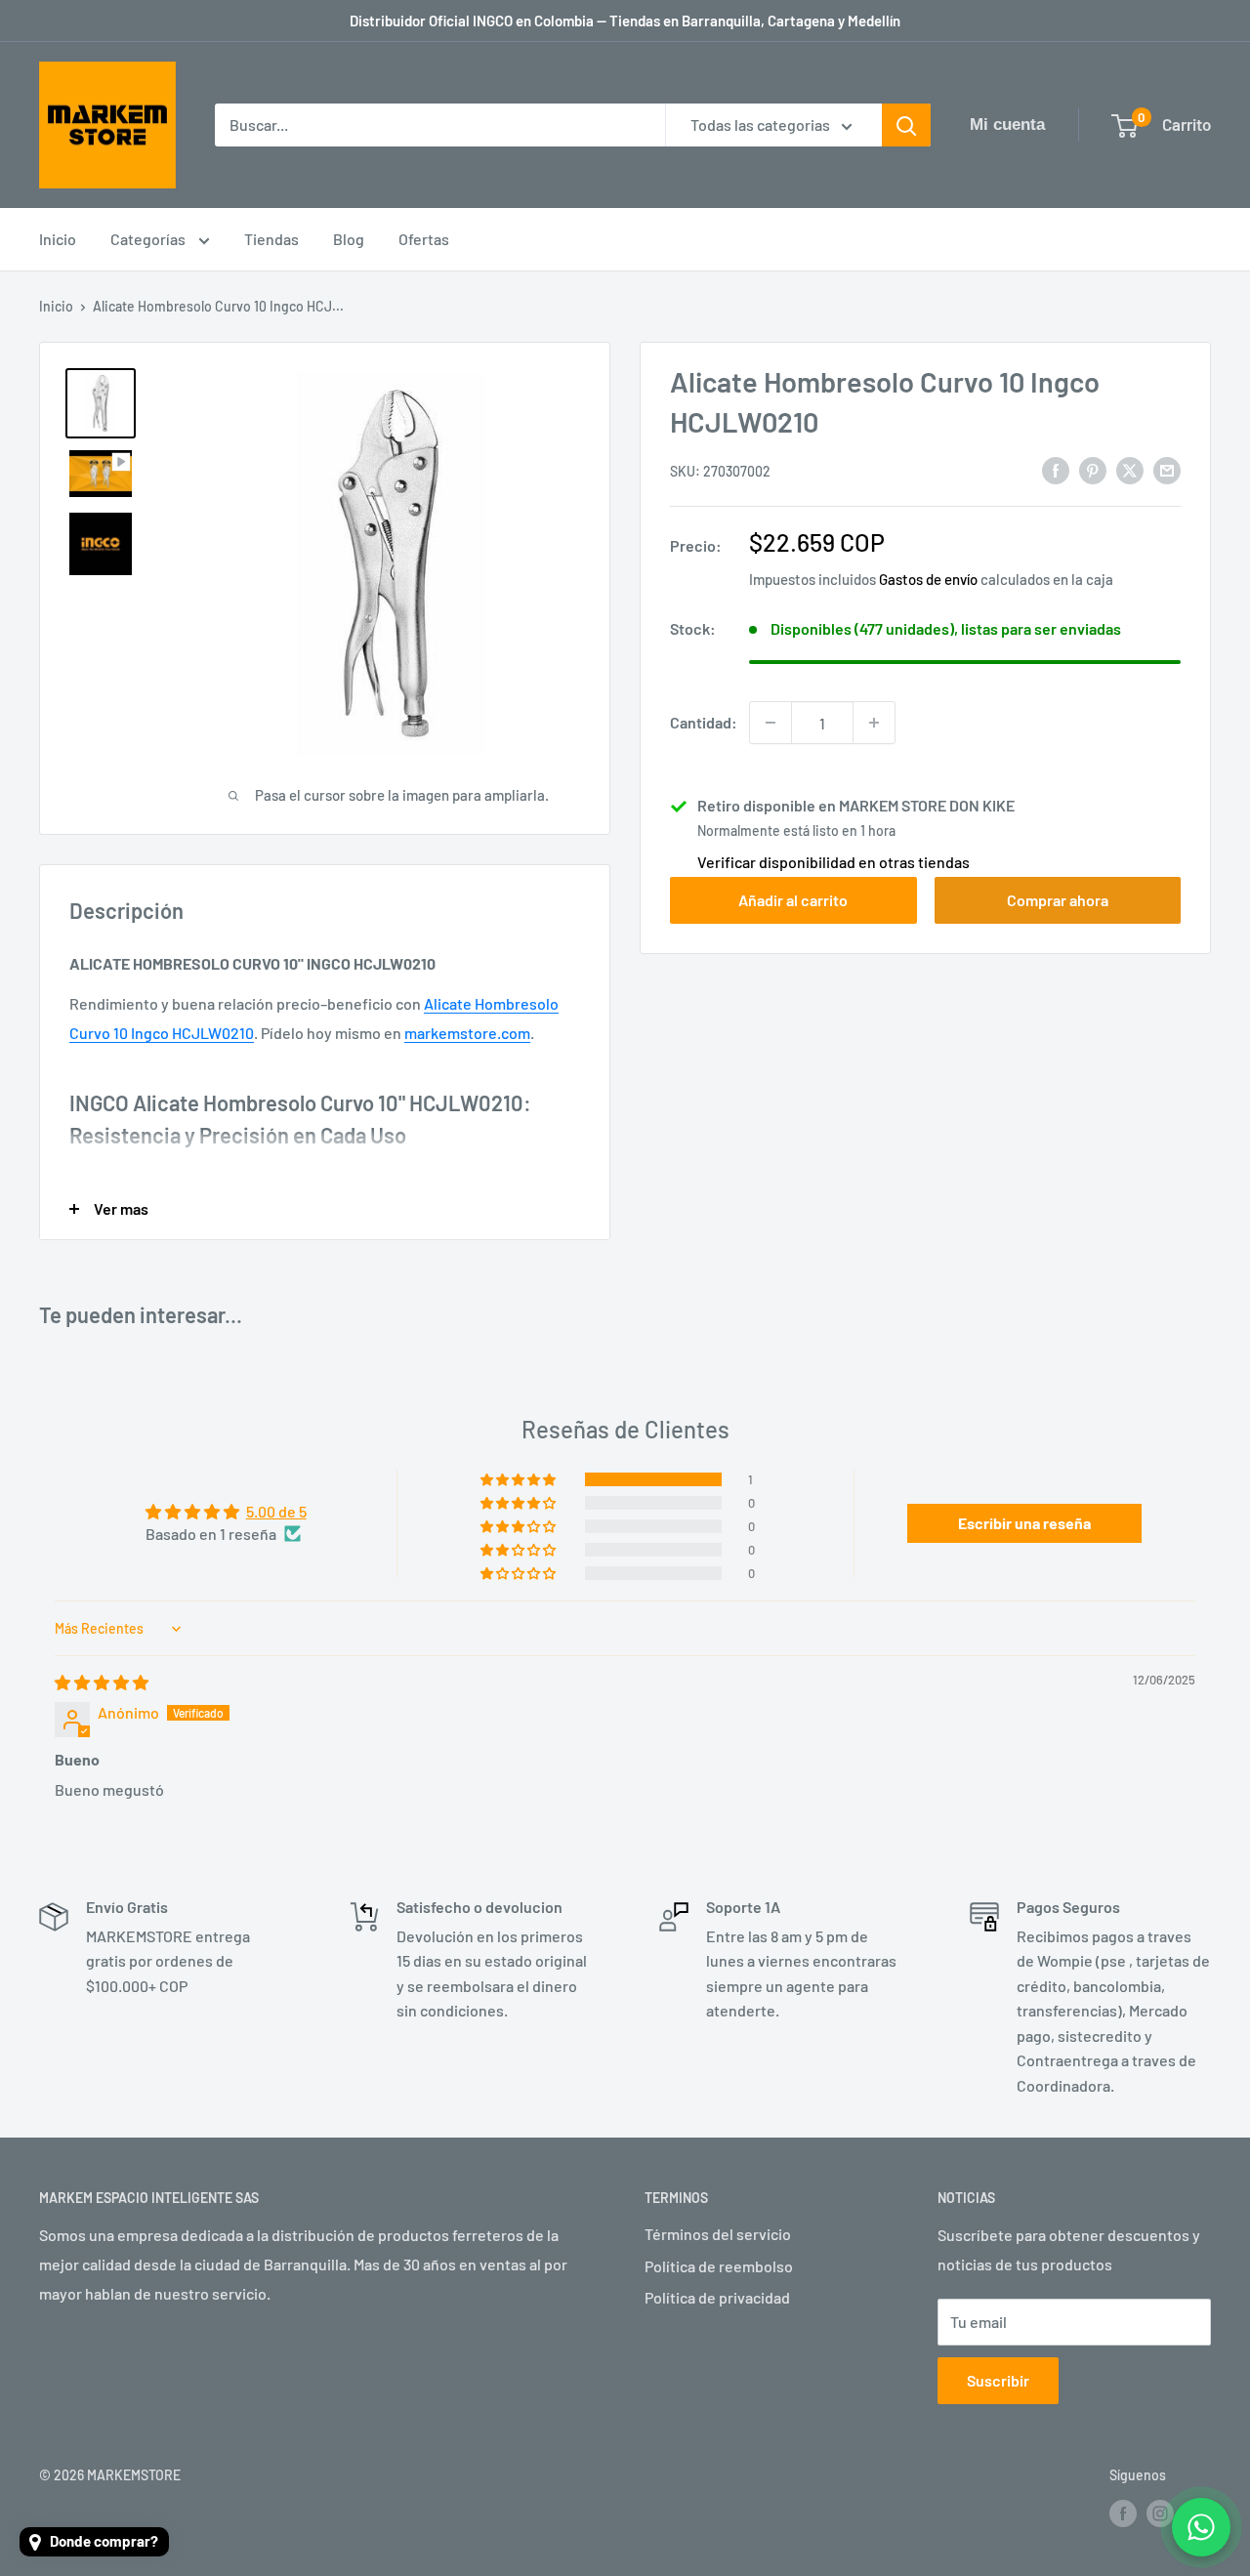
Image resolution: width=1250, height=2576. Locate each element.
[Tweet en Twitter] (1130, 469)
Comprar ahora (1058, 900)
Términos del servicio (718, 2234)
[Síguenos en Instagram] (1160, 2514)
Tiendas (271, 239)
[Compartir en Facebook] (1056, 469)
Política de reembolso (719, 2266)
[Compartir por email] (1167, 469)
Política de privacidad (717, 2297)
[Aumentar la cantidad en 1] (874, 723)
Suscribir (998, 2380)
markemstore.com (467, 1033)
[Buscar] (906, 125)
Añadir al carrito (793, 900)
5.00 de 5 (276, 1511)
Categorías (149, 239)
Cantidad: (704, 722)
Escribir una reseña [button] (1024, 1523)
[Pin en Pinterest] (1093, 469)
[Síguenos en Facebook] (1123, 2514)
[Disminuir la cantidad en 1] (771, 723)
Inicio (58, 239)
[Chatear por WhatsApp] (1201, 2527)
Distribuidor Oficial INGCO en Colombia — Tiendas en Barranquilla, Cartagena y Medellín (625, 21)
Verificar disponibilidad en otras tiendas (833, 862)
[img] (102, 1682)
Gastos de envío (928, 579)
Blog (349, 239)
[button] (520, 1479)
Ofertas (424, 239)
